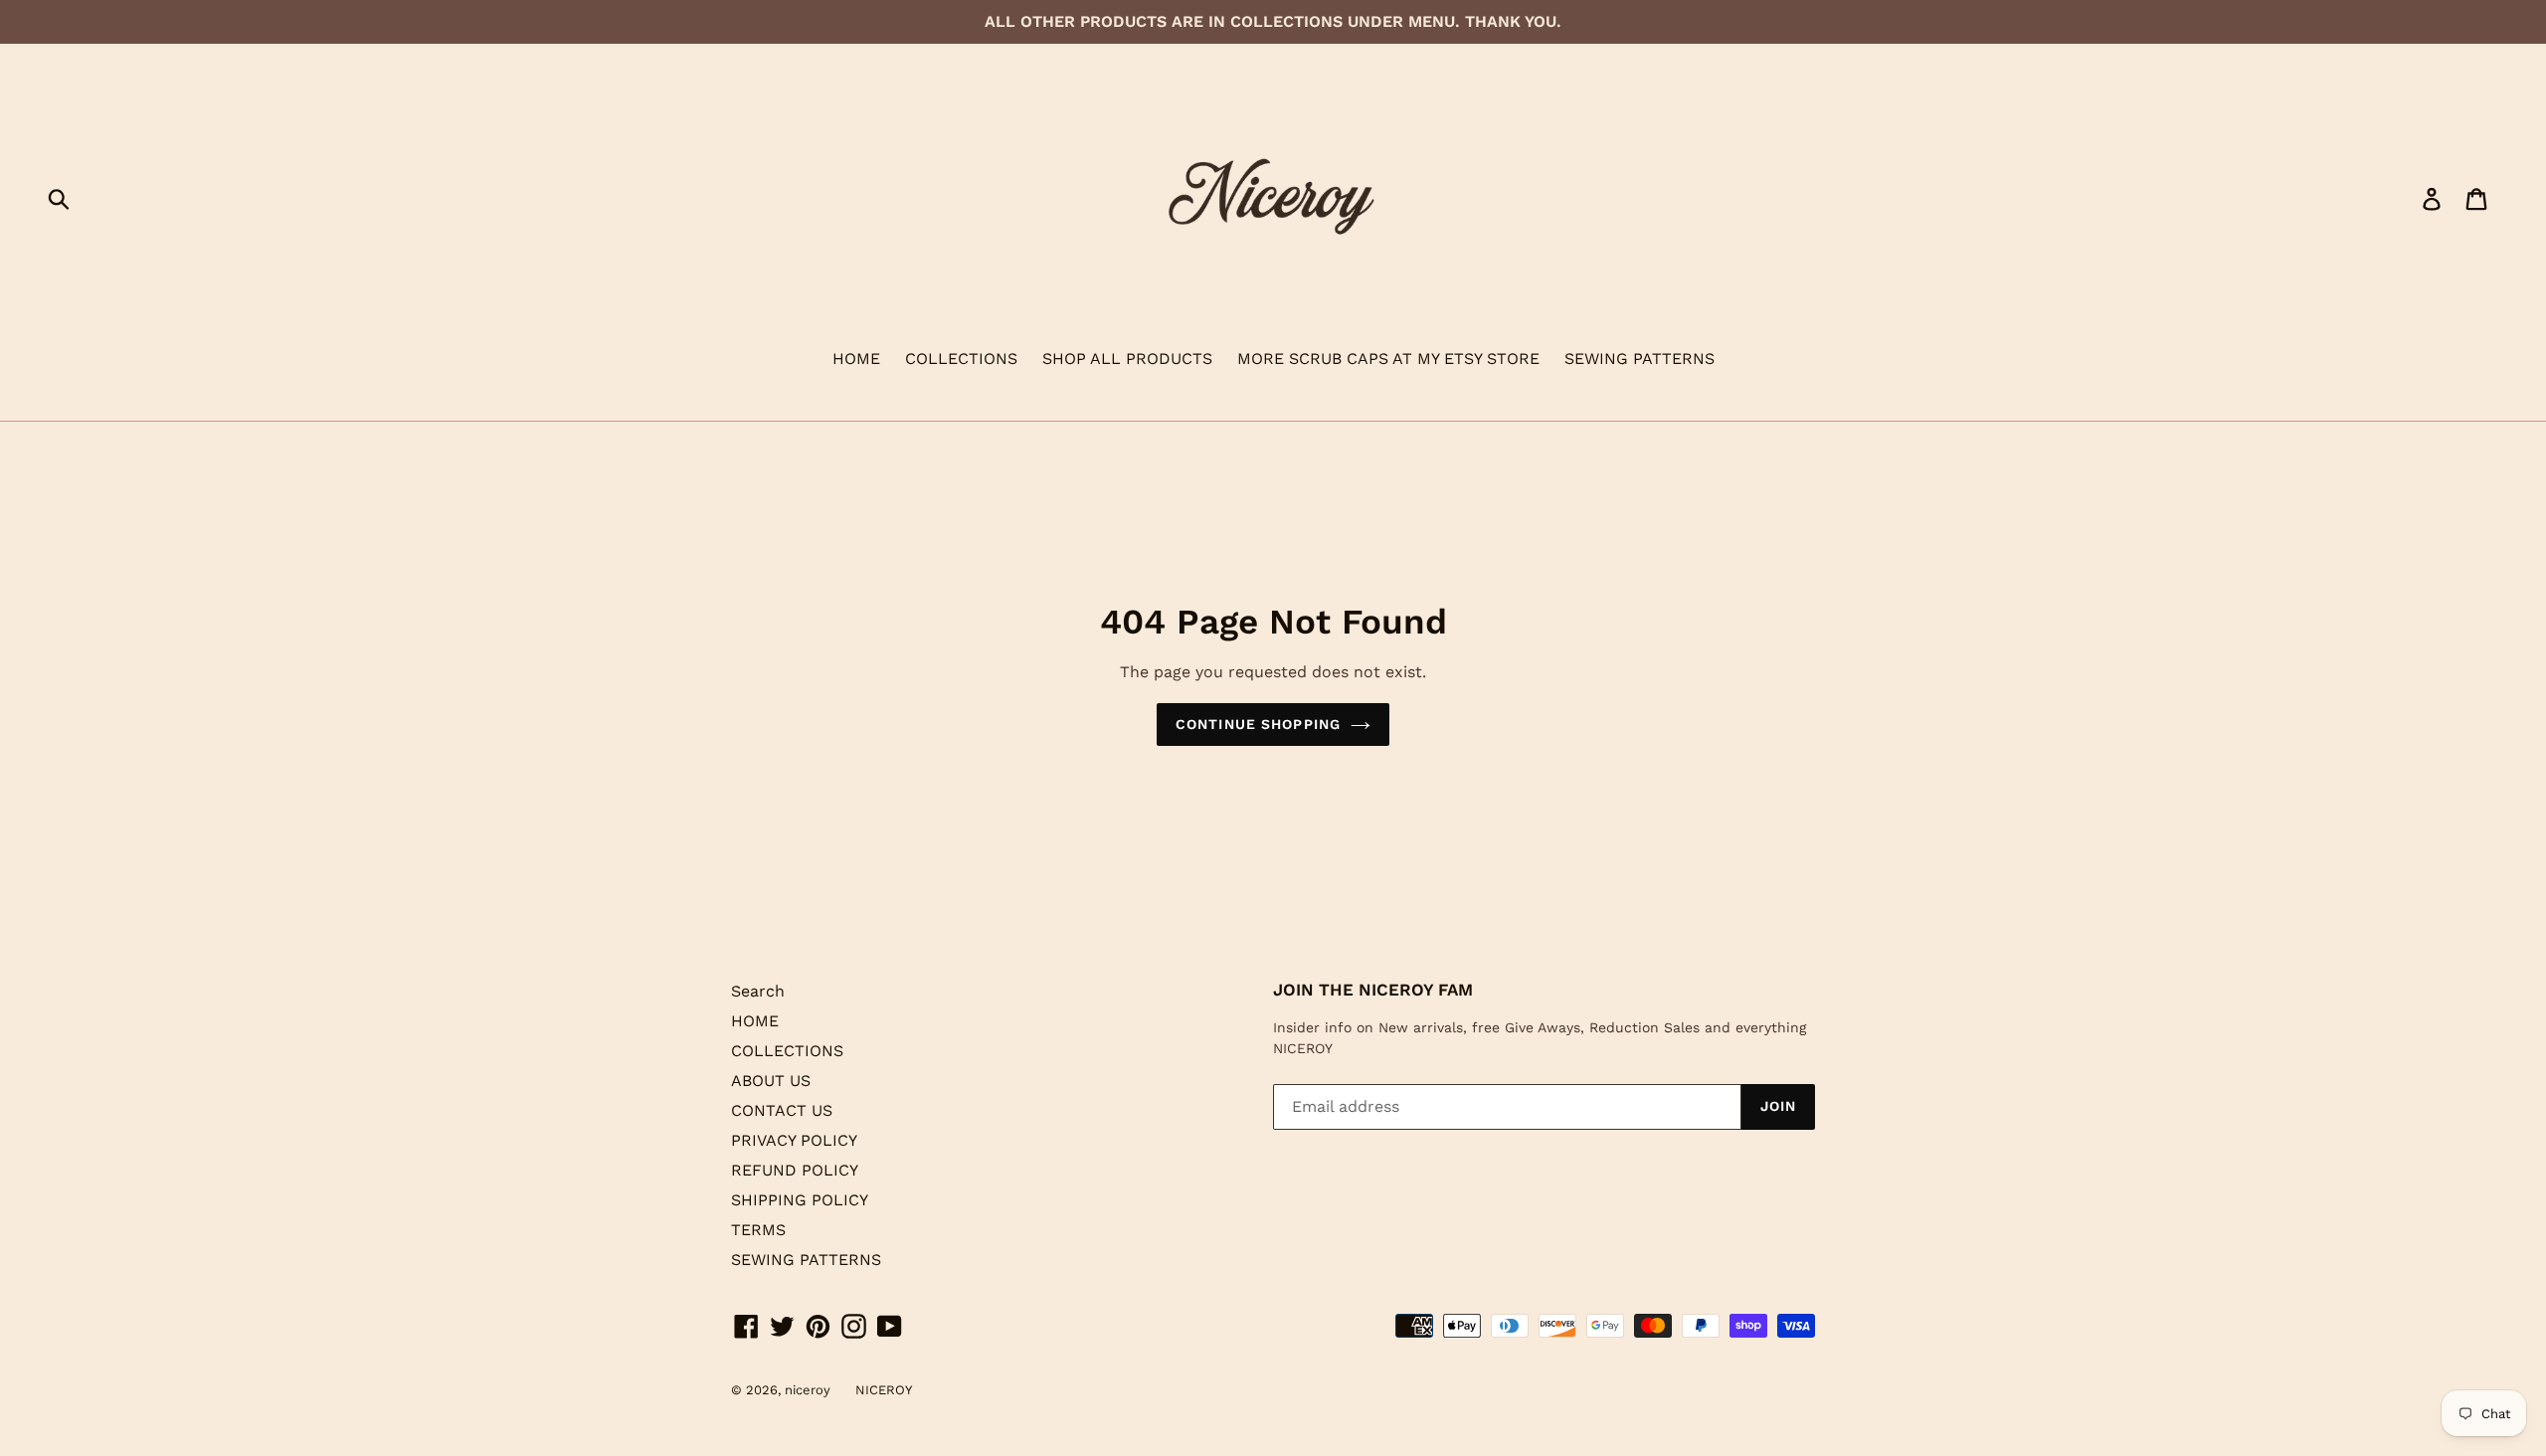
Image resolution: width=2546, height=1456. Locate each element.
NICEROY (884, 1390)
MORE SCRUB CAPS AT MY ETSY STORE (1388, 359)
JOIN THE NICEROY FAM (1373, 990)
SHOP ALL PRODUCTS (1127, 359)
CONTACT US (782, 1110)
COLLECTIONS (961, 359)
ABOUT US (771, 1081)
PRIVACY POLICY (794, 1140)
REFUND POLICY (795, 1170)
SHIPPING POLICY (800, 1200)
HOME (856, 359)
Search (758, 991)
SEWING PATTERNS (1639, 359)
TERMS (758, 1230)
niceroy (808, 1390)
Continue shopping (1258, 724)
